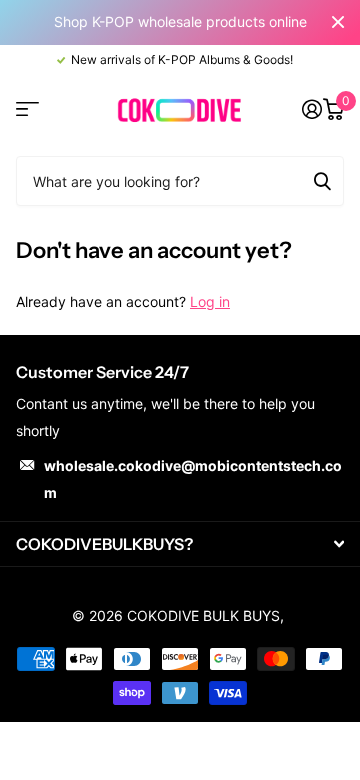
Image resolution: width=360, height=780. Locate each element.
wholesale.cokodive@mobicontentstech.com (193, 479)
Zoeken (322, 181)
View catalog (27, 109)
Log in (210, 301)
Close (338, 22)
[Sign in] (311, 109)
